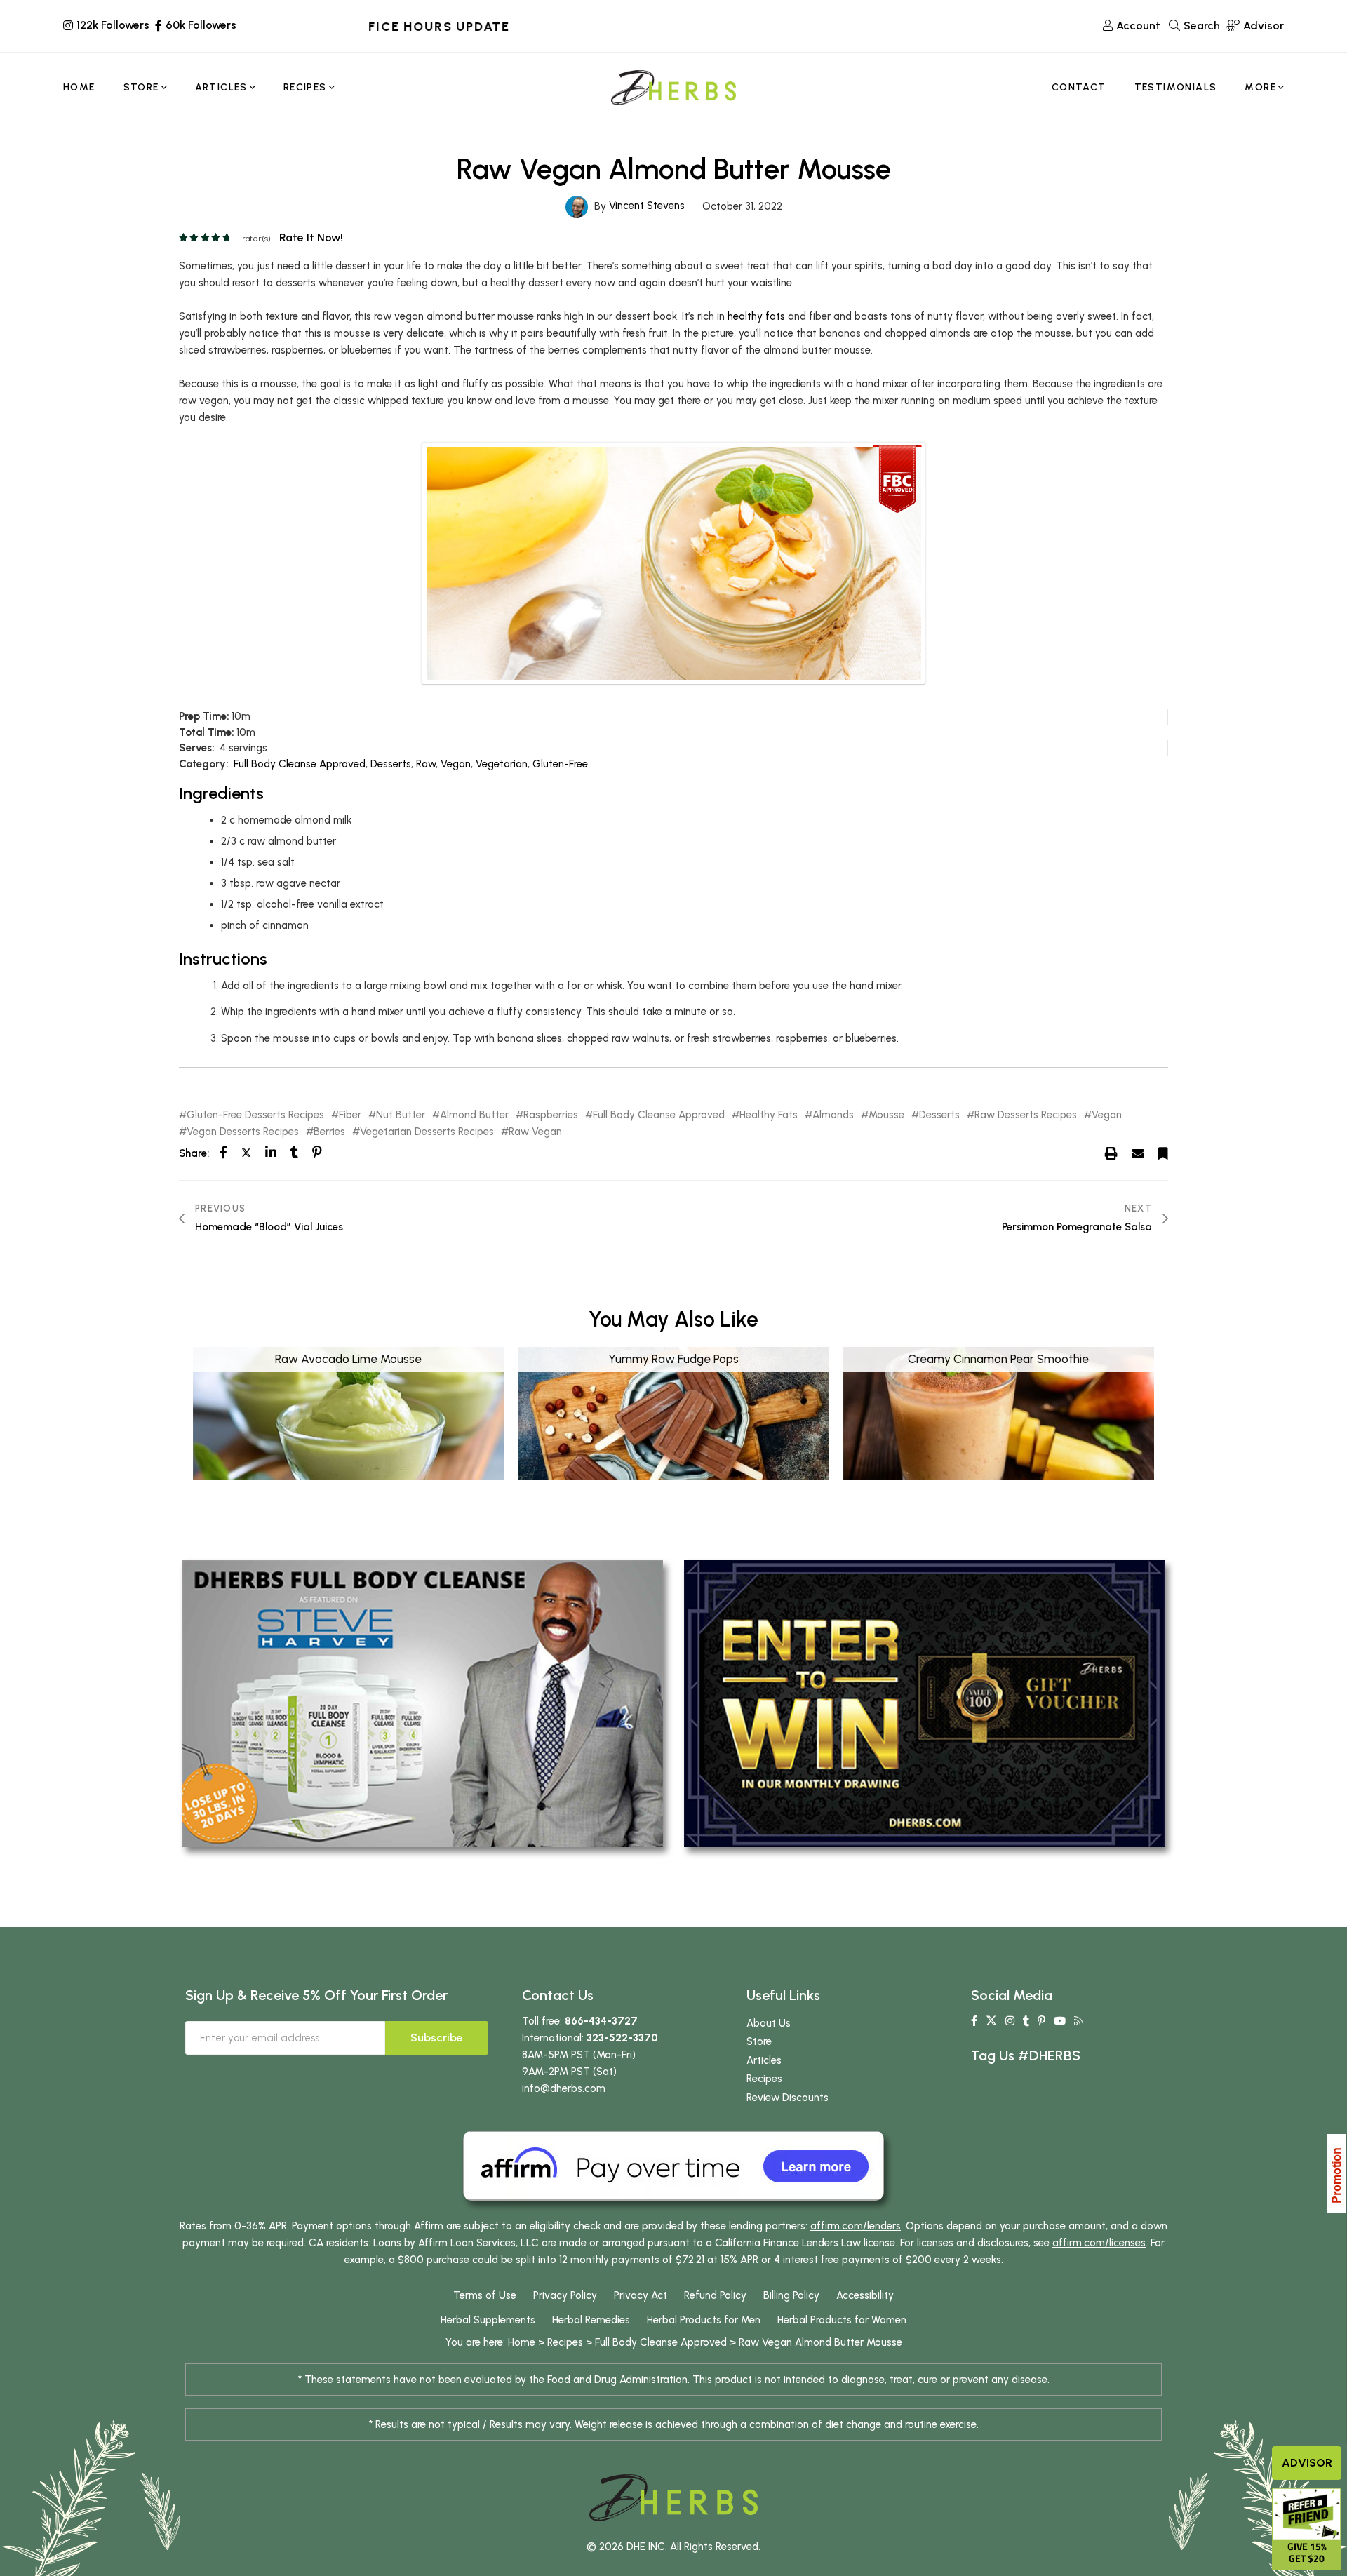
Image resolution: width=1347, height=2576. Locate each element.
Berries (329, 1132)
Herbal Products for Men (704, 2320)
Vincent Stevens (647, 206)
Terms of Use (485, 2295)
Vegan (456, 764)
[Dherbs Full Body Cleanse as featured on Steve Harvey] (423, 1703)
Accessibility (865, 2295)
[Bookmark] (1163, 1153)
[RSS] (1079, 2021)
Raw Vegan (535, 1132)
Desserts (391, 764)
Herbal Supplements (488, 2320)
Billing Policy (791, 2295)
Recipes (764, 2079)
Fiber (350, 1115)
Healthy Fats (769, 1115)
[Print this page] (1111, 1153)
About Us (769, 2023)
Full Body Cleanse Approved (300, 764)
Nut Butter (401, 1115)
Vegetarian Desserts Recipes (427, 1132)
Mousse (886, 1115)
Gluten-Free (560, 764)
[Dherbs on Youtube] (1060, 2021)
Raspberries (551, 1115)
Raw (426, 764)
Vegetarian (502, 764)
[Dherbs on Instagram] (1010, 2021)
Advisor (1307, 2463)
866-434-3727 (601, 2021)
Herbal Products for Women (842, 2320)
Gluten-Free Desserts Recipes (255, 1115)
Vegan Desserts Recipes (243, 1132)
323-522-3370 (622, 2038)
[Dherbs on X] (991, 2021)
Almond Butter (474, 1115)
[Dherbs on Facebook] (974, 2021)
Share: (194, 1153)
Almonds (833, 1115)
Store (759, 2041)
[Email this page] (1138, 1153)
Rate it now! (311, 237)
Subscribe (437, 2038)
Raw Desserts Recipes (1026, 1115)
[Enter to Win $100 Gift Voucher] (924, 1703)
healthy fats (756, 316)
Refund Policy (715, 2295)
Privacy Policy (565, 2295)
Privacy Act (641, 2295)
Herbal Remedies (591, 2320)
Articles (764, 2060)
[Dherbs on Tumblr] (1026, 2021)
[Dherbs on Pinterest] (1041, 2021)
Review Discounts (788, 2098)
